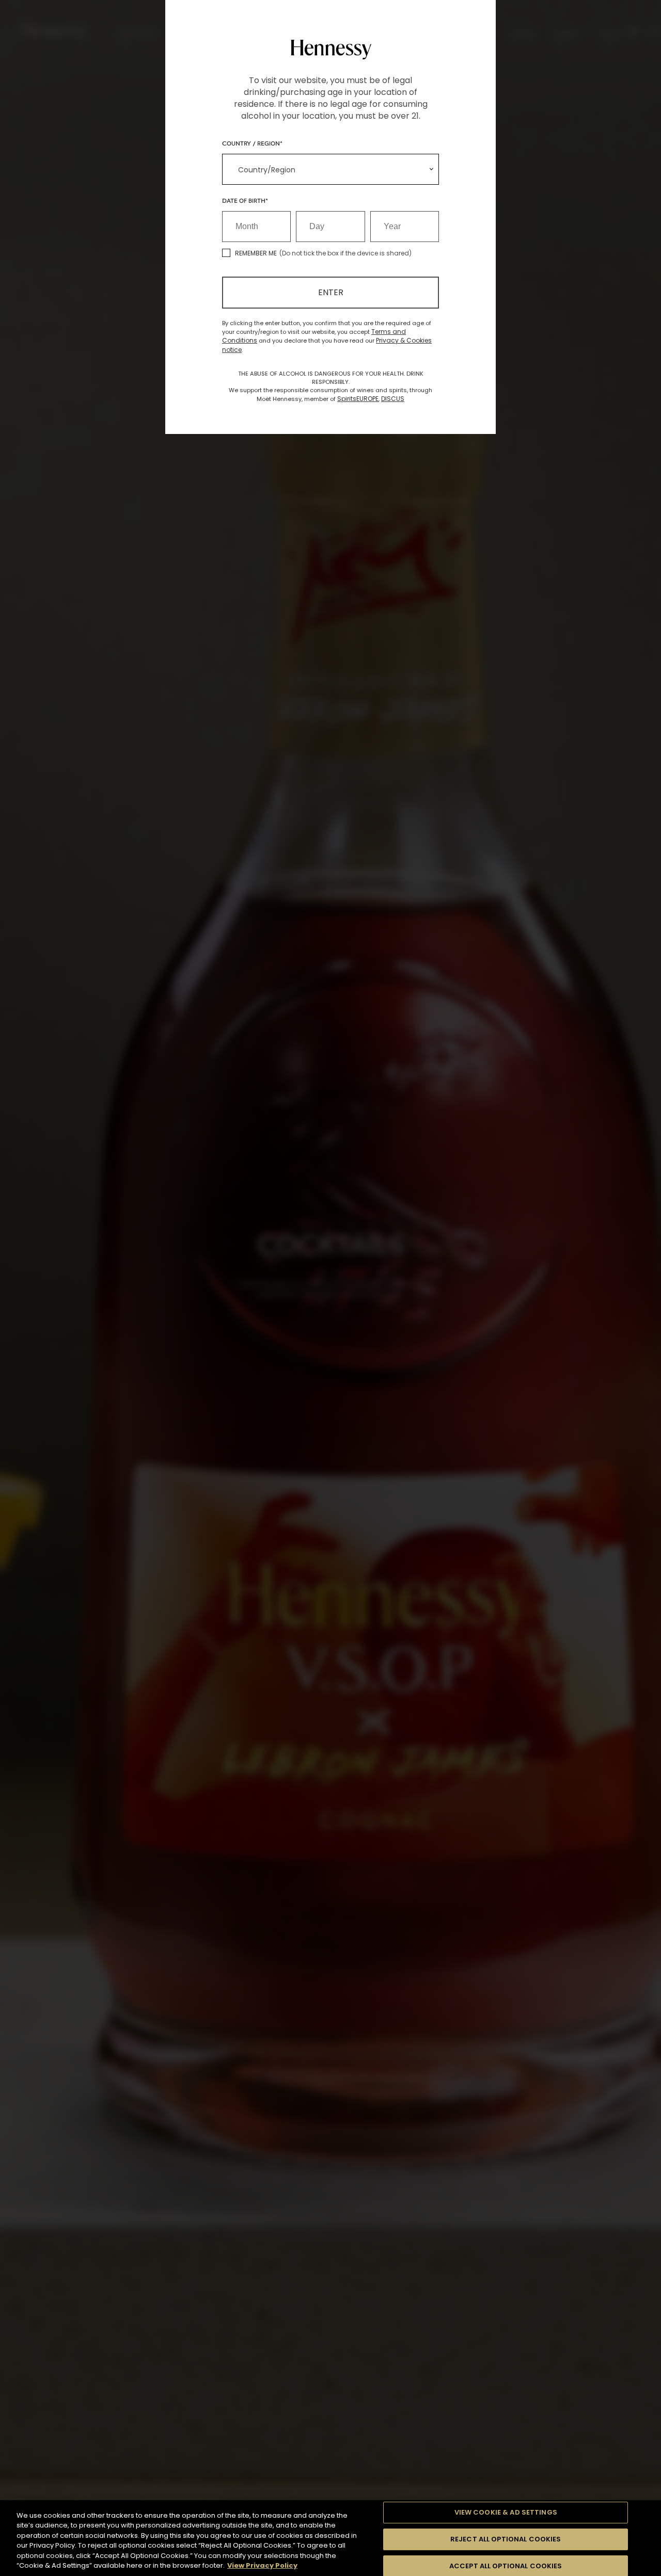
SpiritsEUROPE (358, 399)
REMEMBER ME (256, 253)
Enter (331, 292)
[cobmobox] (330, 169)
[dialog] (330, 1288)
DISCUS (393, 399)
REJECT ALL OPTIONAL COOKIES (506, 2539)
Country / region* (252, 143)
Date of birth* (245, 200)
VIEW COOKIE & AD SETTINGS (506, 2513)
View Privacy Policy (262, 2565)
